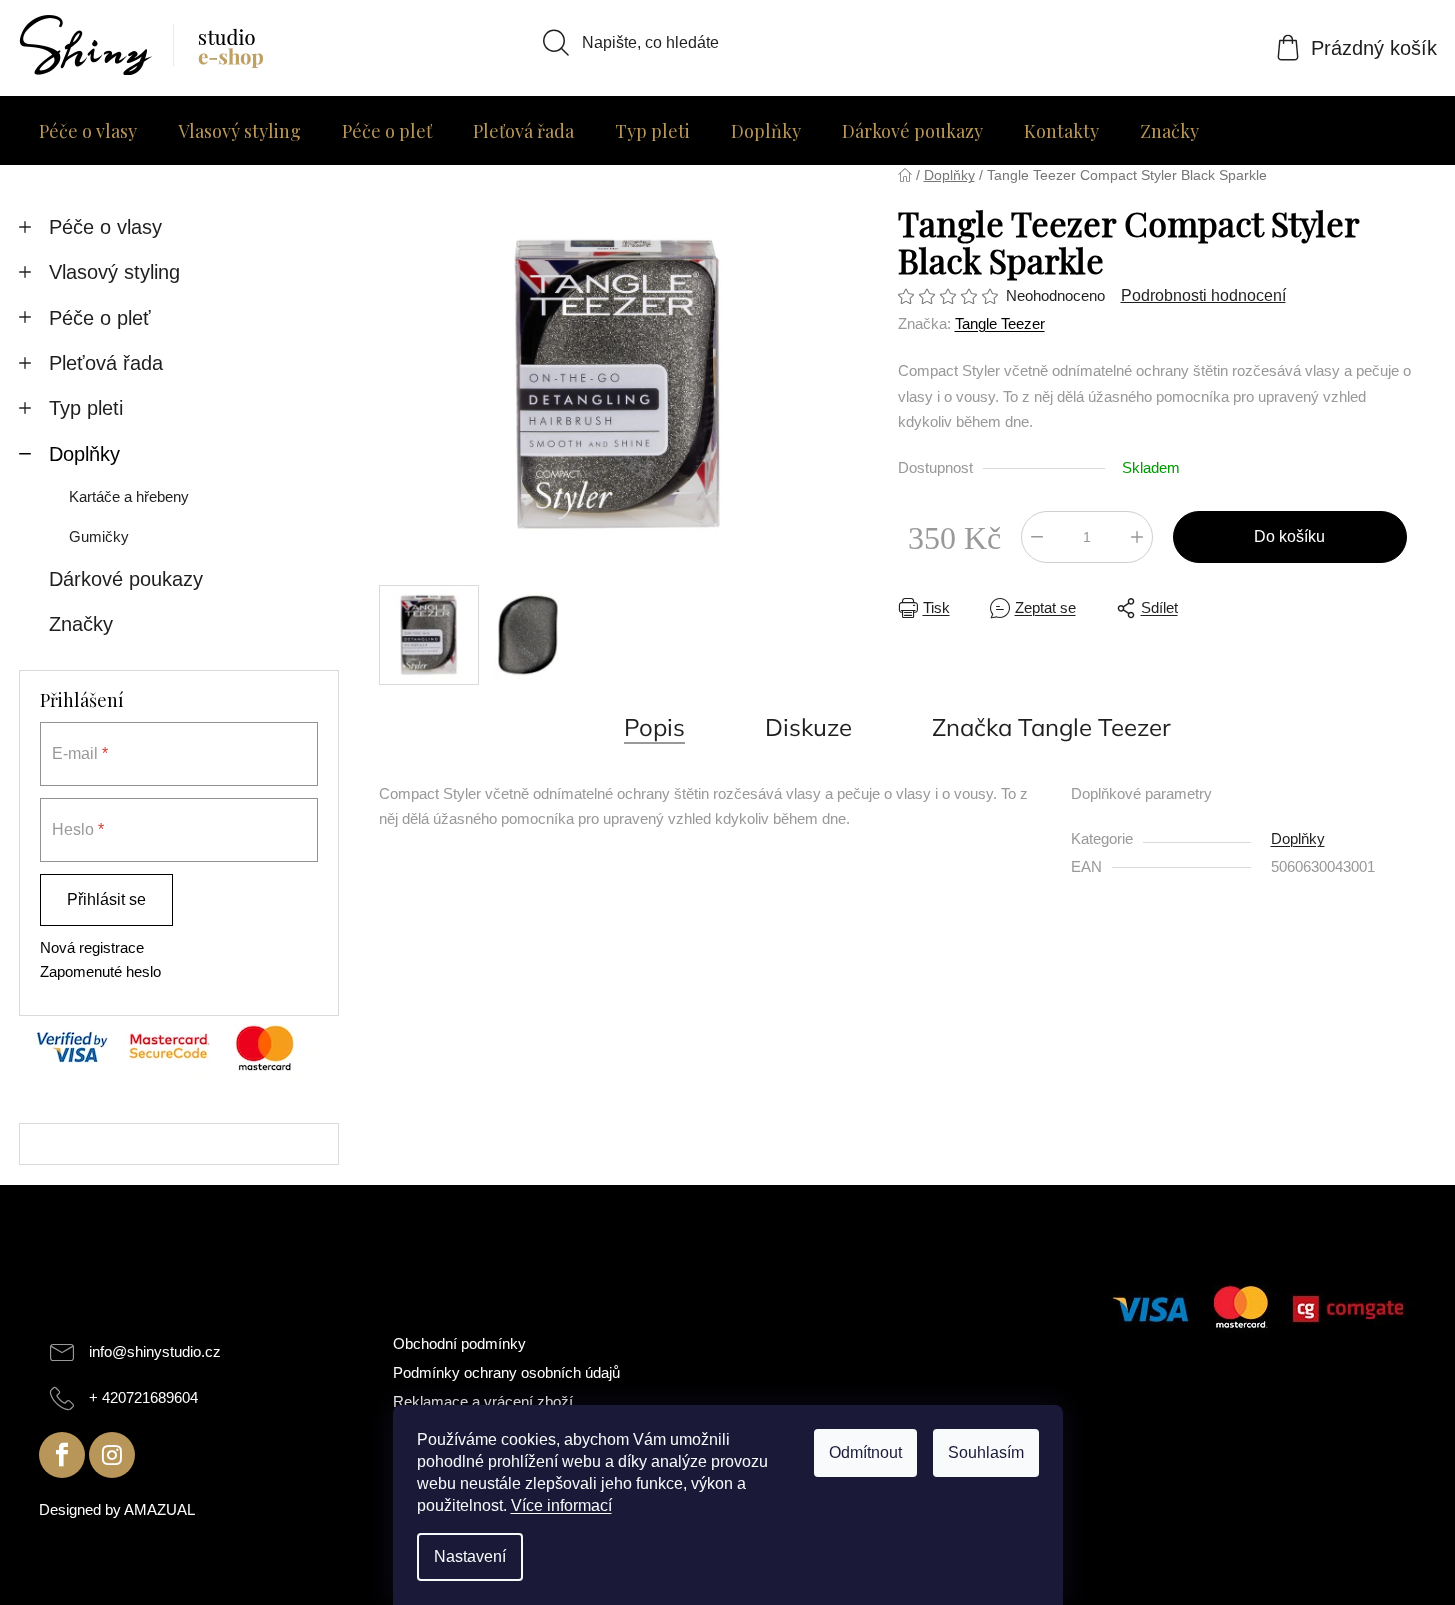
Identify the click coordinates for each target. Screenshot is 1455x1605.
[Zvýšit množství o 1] (1137, 537)
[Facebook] (62, 1455)
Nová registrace (92, 947)
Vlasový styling (114, 272)
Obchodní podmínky (459, 1343)
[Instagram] (112, 1455)
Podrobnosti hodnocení (1203, 295)
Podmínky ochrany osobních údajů (506, 1372)
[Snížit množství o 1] (1037, 537)
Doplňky (84, 454)
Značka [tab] (1051, 727)
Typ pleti (86, 408)
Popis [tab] (654, 727)
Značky (81, 624)
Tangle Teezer (1000, 323)
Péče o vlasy (105, 227)
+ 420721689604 (143, 1397)
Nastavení (470, 1556)
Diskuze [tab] (808, 727)
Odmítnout (865, 1452)
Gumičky (99, 536)
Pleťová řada (106, 363)
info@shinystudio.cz (155, 1351)
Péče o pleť (100, 318)
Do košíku (1289, 536)
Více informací (561, 1505)
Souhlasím (986, 1452)
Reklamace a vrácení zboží (483, 1401)
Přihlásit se (106, 899)
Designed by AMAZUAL (117, 1509)
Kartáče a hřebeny (129, 496)
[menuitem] (88, 131)
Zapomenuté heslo (100, 971)
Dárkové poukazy (126, 579)
